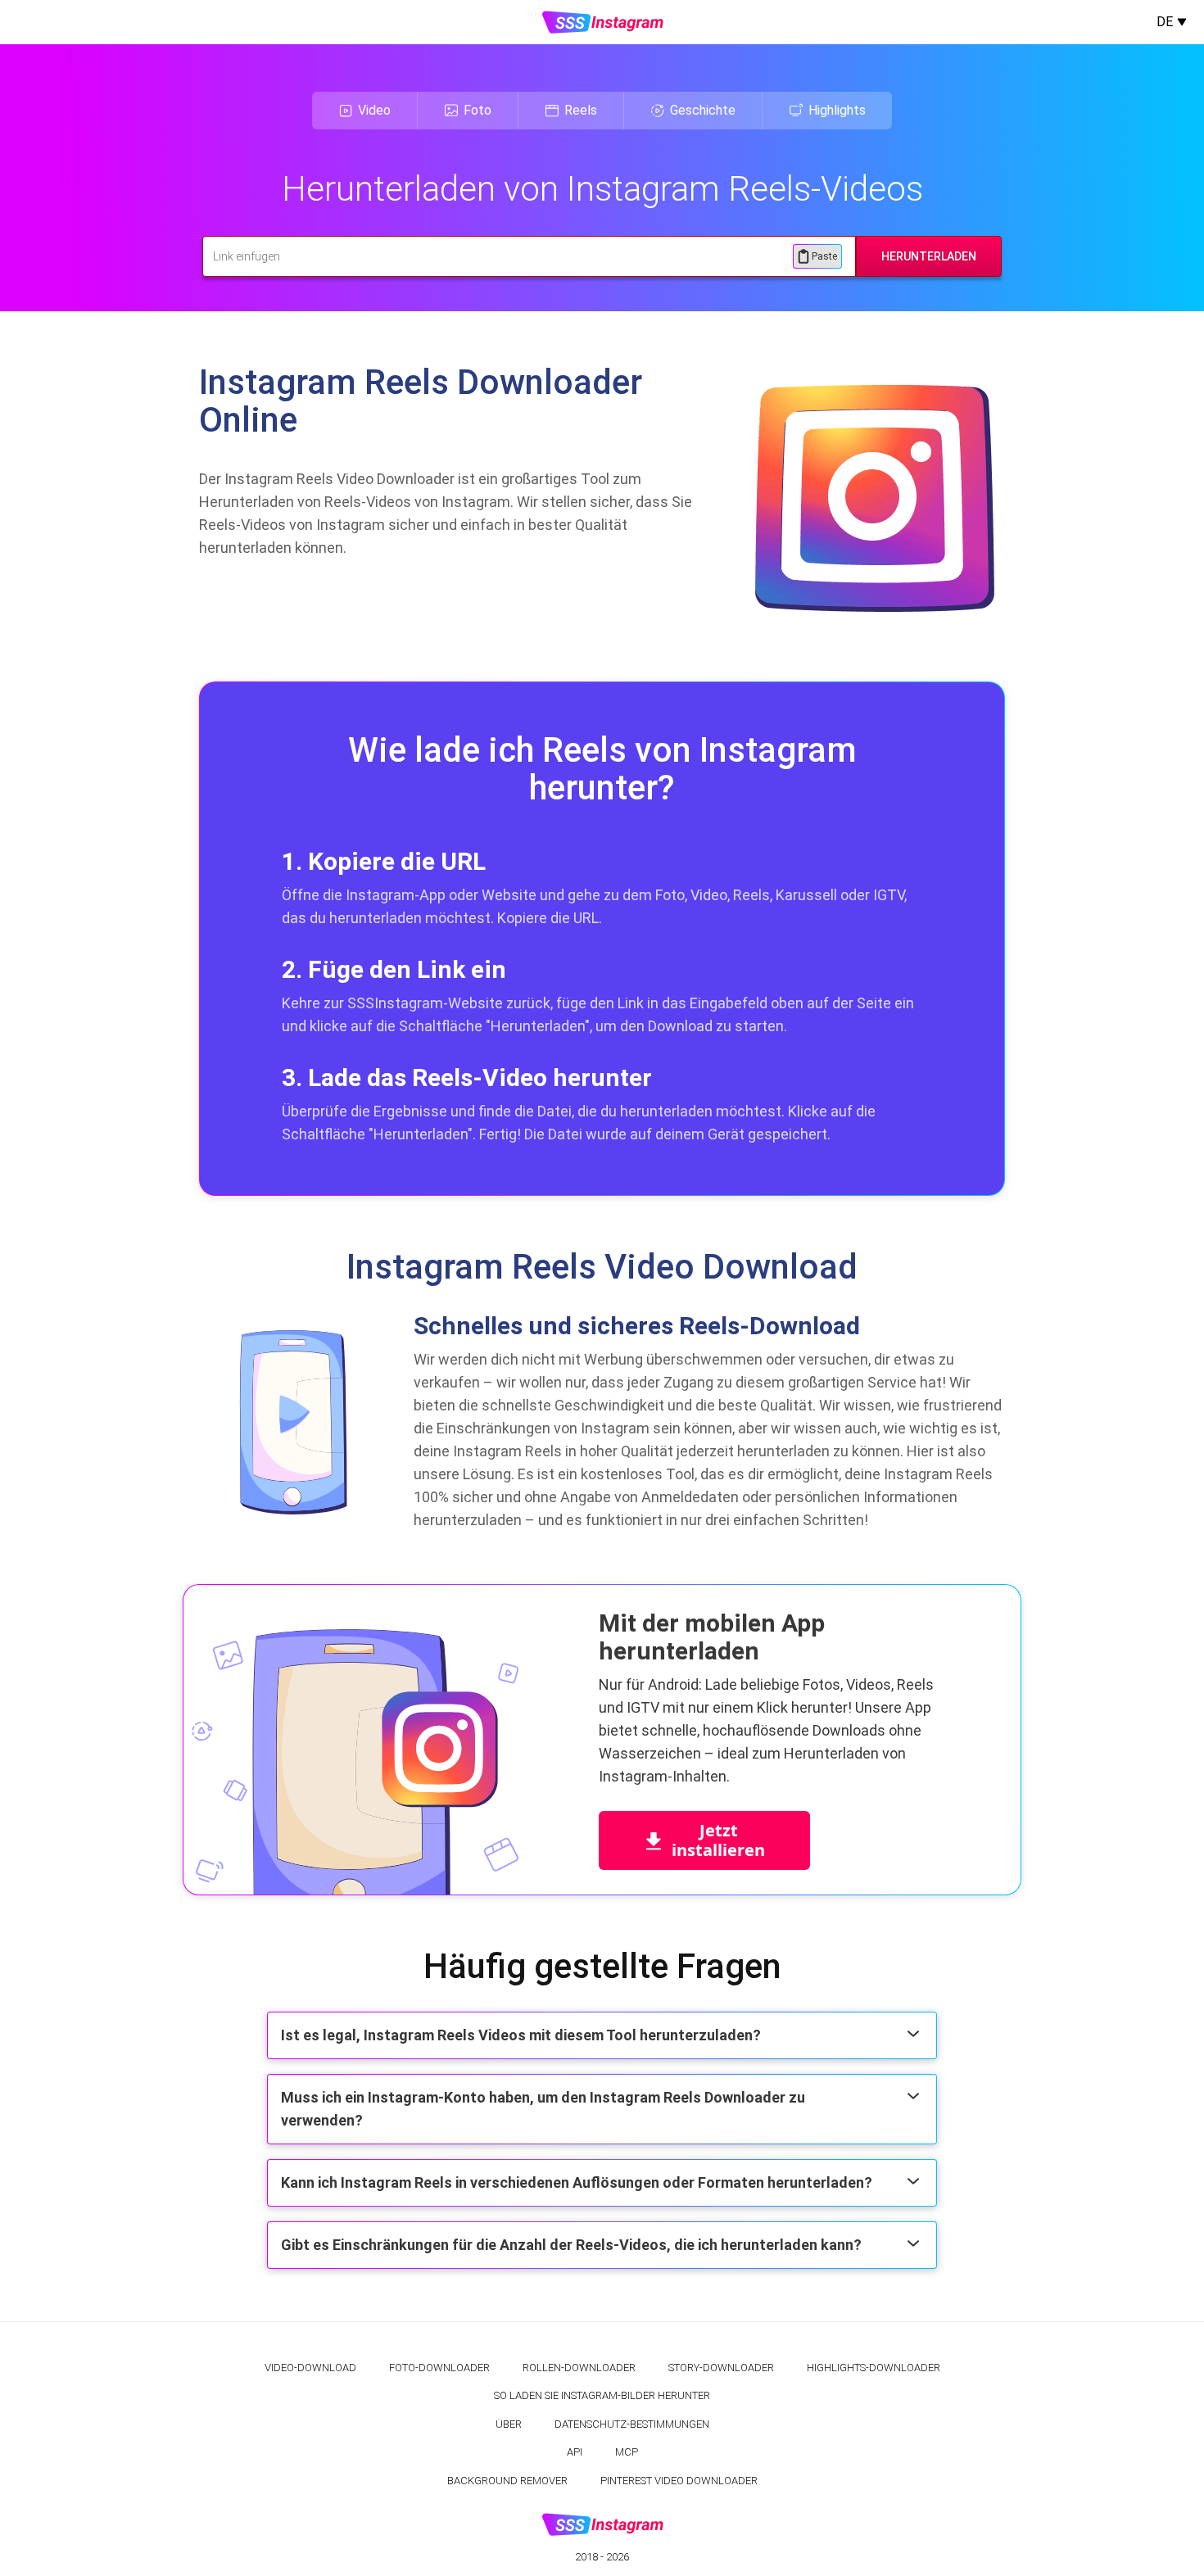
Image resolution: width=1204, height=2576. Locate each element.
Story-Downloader (721, 2368)
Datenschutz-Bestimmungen (632, 2424)
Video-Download (310, 2368)
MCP (627, 2452)
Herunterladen (929, 256)
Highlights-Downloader (874, 2368)
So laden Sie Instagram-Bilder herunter (602, 2395)
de (1165, 22)
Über (509, 2424)
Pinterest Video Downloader (679, 2481)
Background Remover (507, 2481)
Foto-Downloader (439, 2368)
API (575, 2452)
